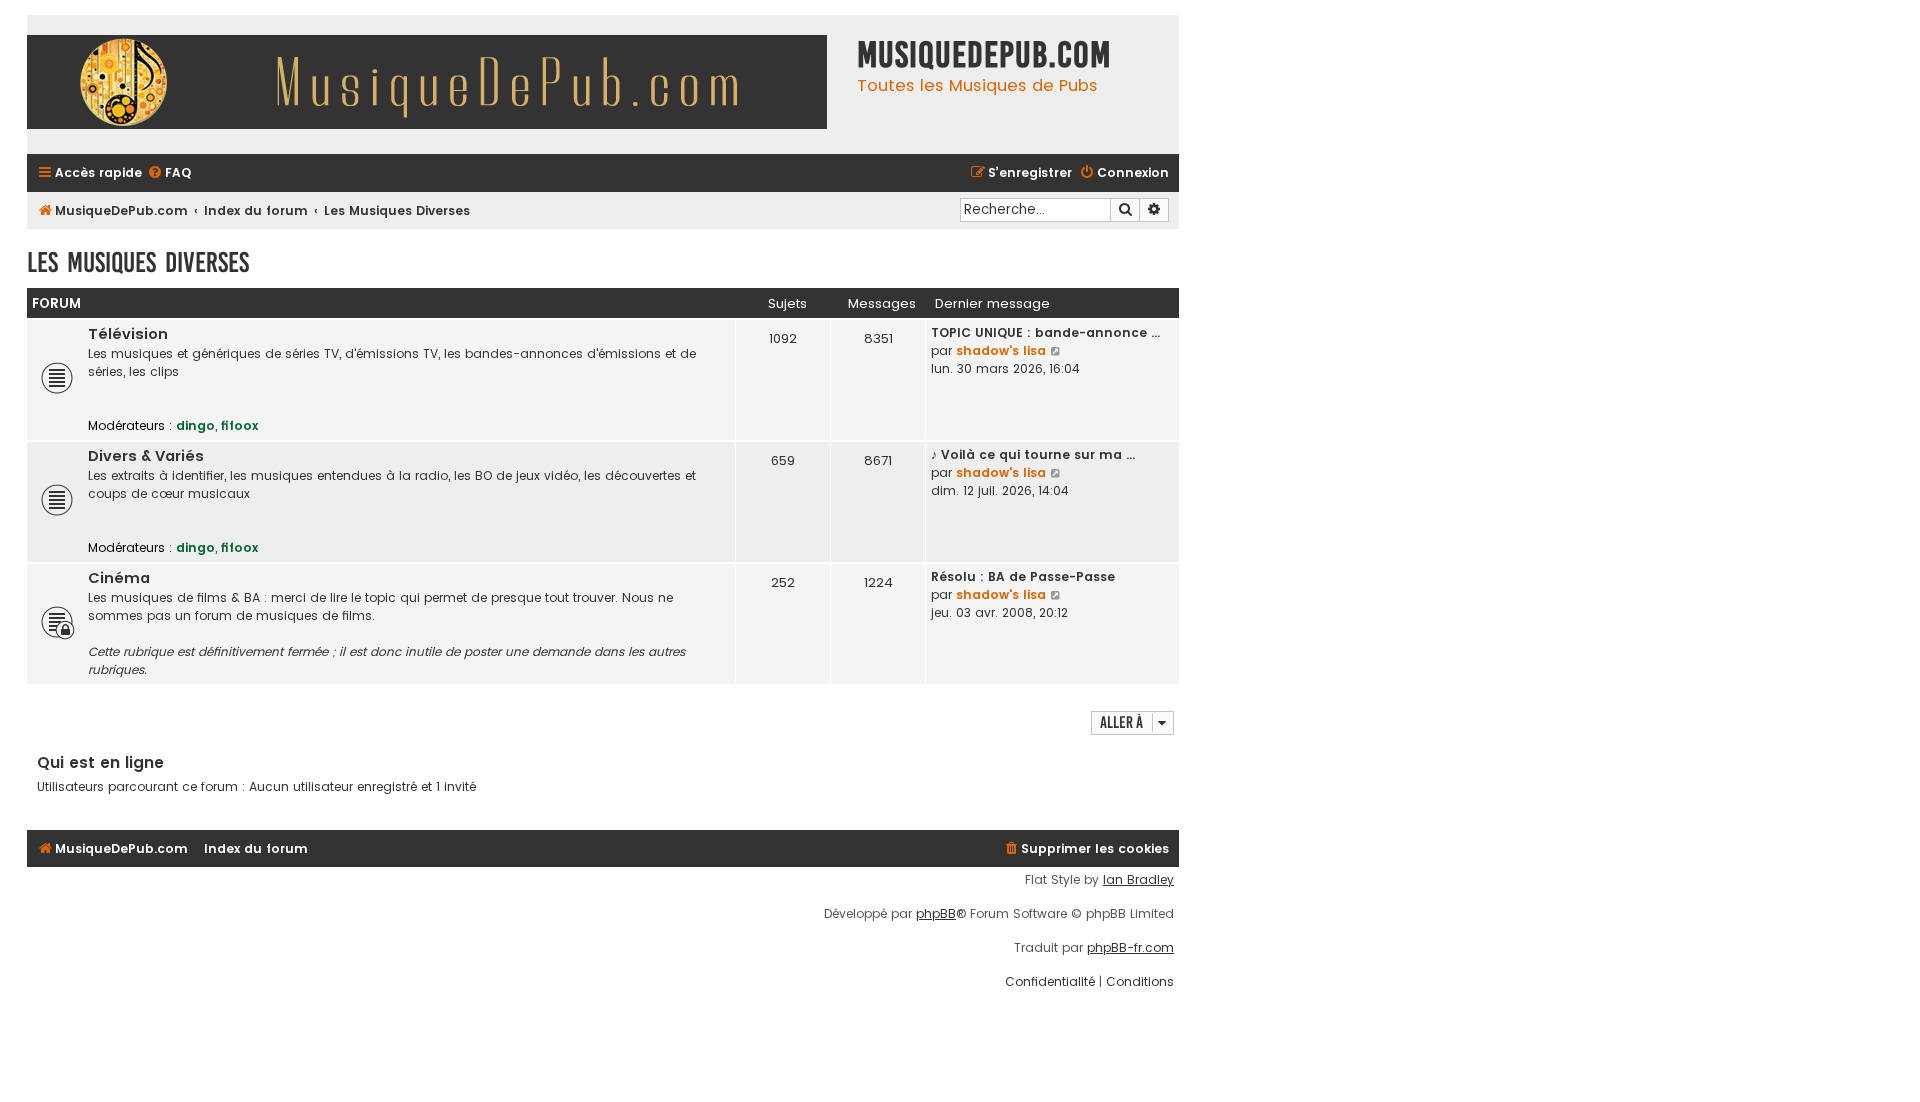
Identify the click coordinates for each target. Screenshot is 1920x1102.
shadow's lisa (1001, 350)
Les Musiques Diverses (138, 262)
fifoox (239, 425)
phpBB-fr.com (1130, 948)
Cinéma (119, 578)
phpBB (936, 914)
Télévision (128, 334)
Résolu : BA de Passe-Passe (1023, 576)
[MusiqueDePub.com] (437, 84)
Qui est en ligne (100, 762)
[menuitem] (169, 173)
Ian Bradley (1138, 880)
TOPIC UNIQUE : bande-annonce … (1045, 332)
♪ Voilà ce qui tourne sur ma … (1033, 454)
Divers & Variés (146, 456)
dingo (195, 425)
